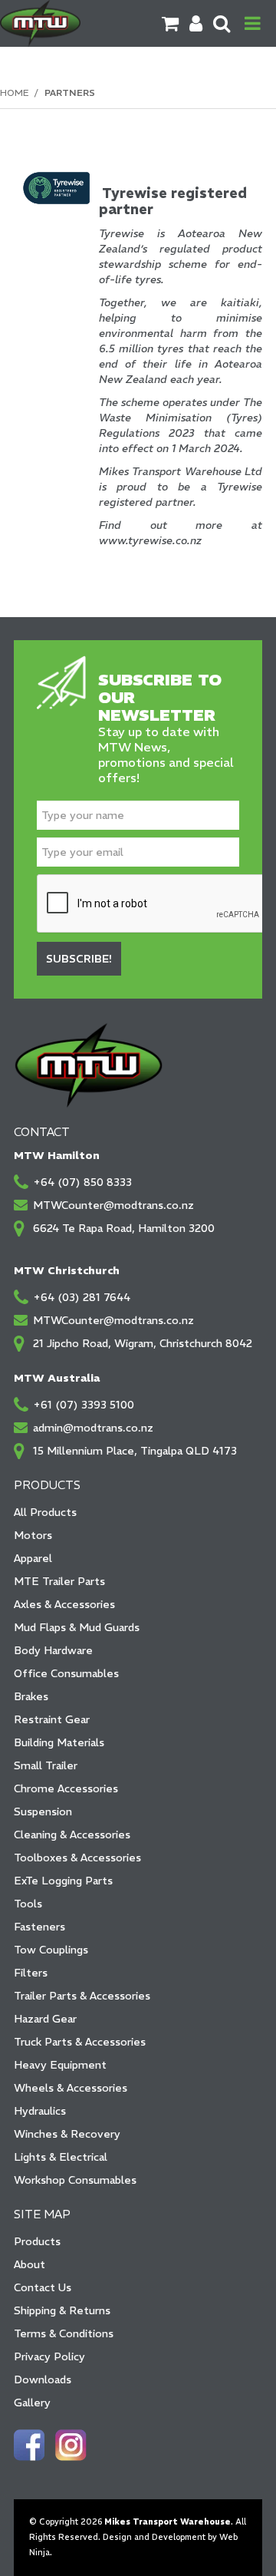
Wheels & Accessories (71, 2088)
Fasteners (39, 1927)
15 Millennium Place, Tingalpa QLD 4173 (135, 1451)
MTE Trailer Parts (59, 1581)
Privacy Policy (49, 2356)
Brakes (31, 1696)
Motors (33, 1535)
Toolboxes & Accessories (77, 1858)
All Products (45, 1512)
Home (14, 92)
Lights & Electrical (61, 2157)
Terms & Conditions (64, 2333)
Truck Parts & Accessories (80, 2042)
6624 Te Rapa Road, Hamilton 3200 (124, 1228)
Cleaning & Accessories (72, 1835)
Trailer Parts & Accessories (82, 1996)
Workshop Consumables (75, 2180)
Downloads (43, 2379)
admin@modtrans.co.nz (93, 1428)
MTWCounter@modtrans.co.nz (113, 1205)
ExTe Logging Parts (63, 1881)
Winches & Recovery (67, 2134)
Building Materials (59, 1742)
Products (37, 2241)
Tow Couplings (51, 1950)
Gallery (32, 2403)
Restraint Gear (52, 1719)
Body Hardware (53, 1650)
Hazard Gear (45, 2019)
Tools (28, 1904)
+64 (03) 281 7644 (82, 1297)
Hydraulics (40, 2111)
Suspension (43, 1811)
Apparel (33, 1558)
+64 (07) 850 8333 (82, 1182)
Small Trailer (46, 1765)
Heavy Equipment (60, 2065)
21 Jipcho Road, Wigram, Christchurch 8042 (143, 1343)
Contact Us (43, 2287)
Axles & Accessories (64, 1604)
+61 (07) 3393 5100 (84, 1405)
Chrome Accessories (66, 1788)
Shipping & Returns (62, 2310)
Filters (31, 1973)
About (30, 2264)
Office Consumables (66, 1673)
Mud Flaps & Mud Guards (77, 1627)
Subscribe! (79, 959)
